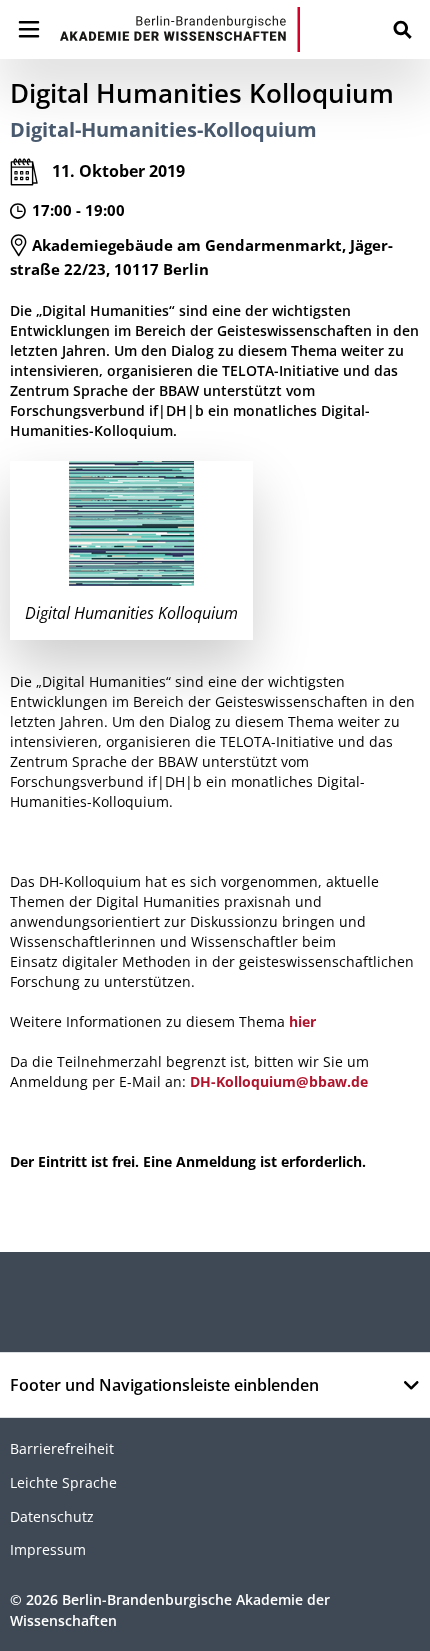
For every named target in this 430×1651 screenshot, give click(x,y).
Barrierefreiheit (62, 1448)
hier (302, 1021)
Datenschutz (52, 1516)
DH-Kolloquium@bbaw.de (279, 1081)
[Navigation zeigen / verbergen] (29, 29)
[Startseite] (180, 29)
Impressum (48, 1549)
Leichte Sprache (63, 1482)
